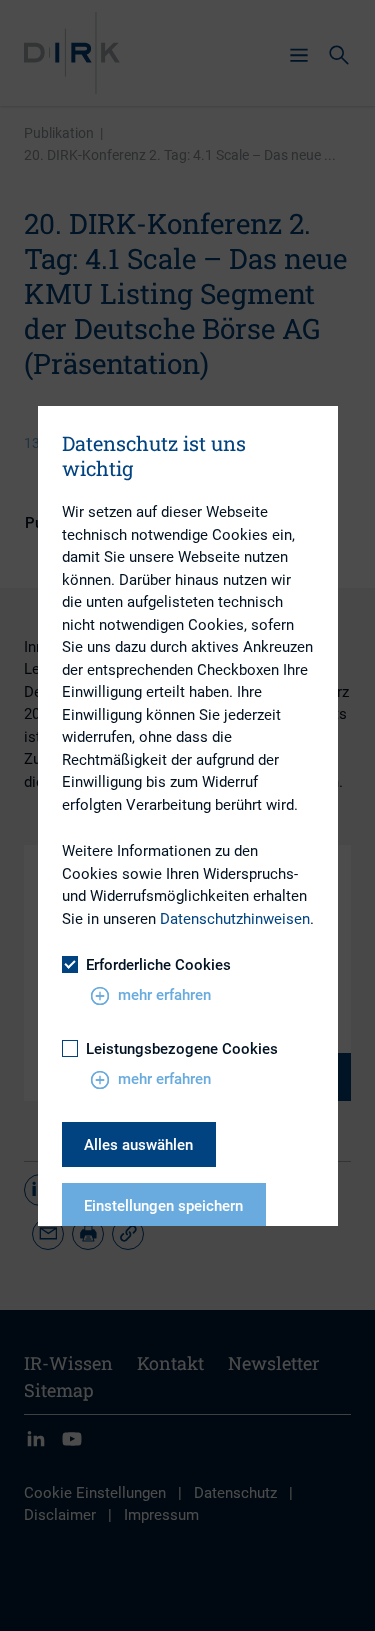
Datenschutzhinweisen (235, 919)
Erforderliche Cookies (158, 965)
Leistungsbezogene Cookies (182, 1049)
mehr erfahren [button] (164, 995)
